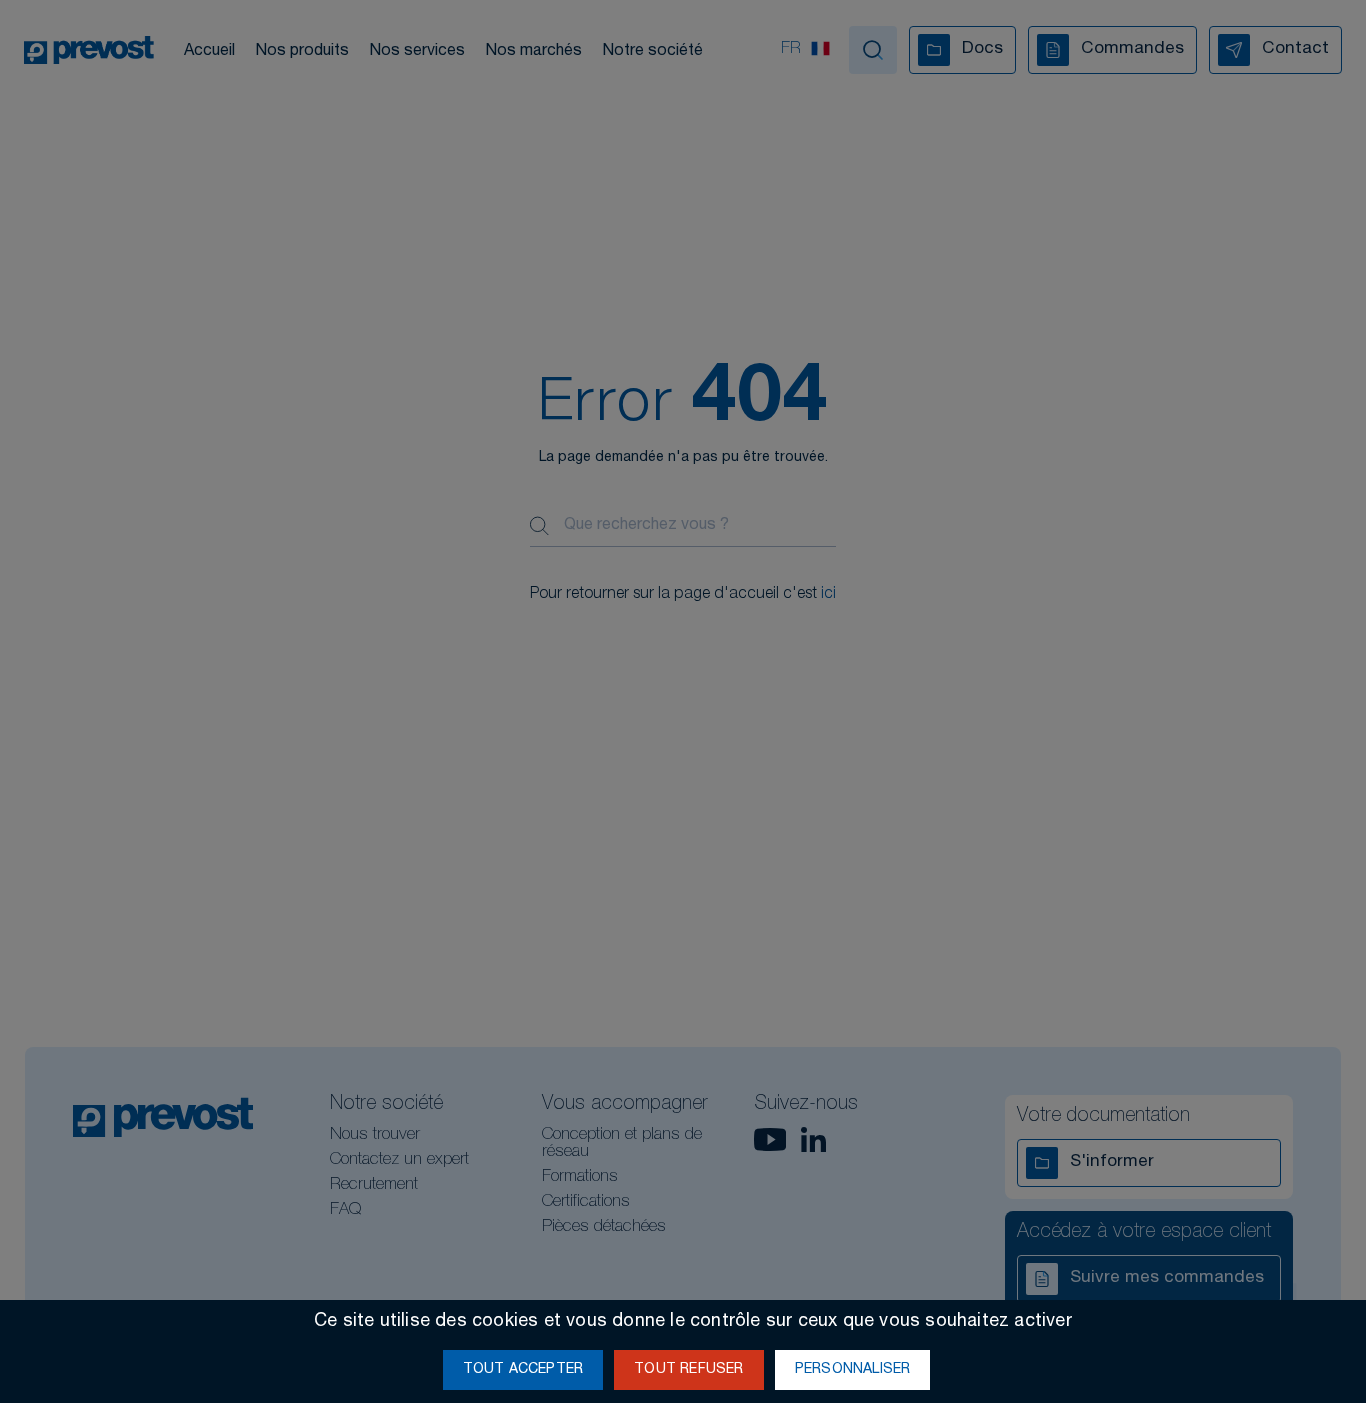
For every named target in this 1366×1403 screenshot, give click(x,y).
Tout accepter (523, 1370)
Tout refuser (688, 1370)
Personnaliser (853, 1370)
